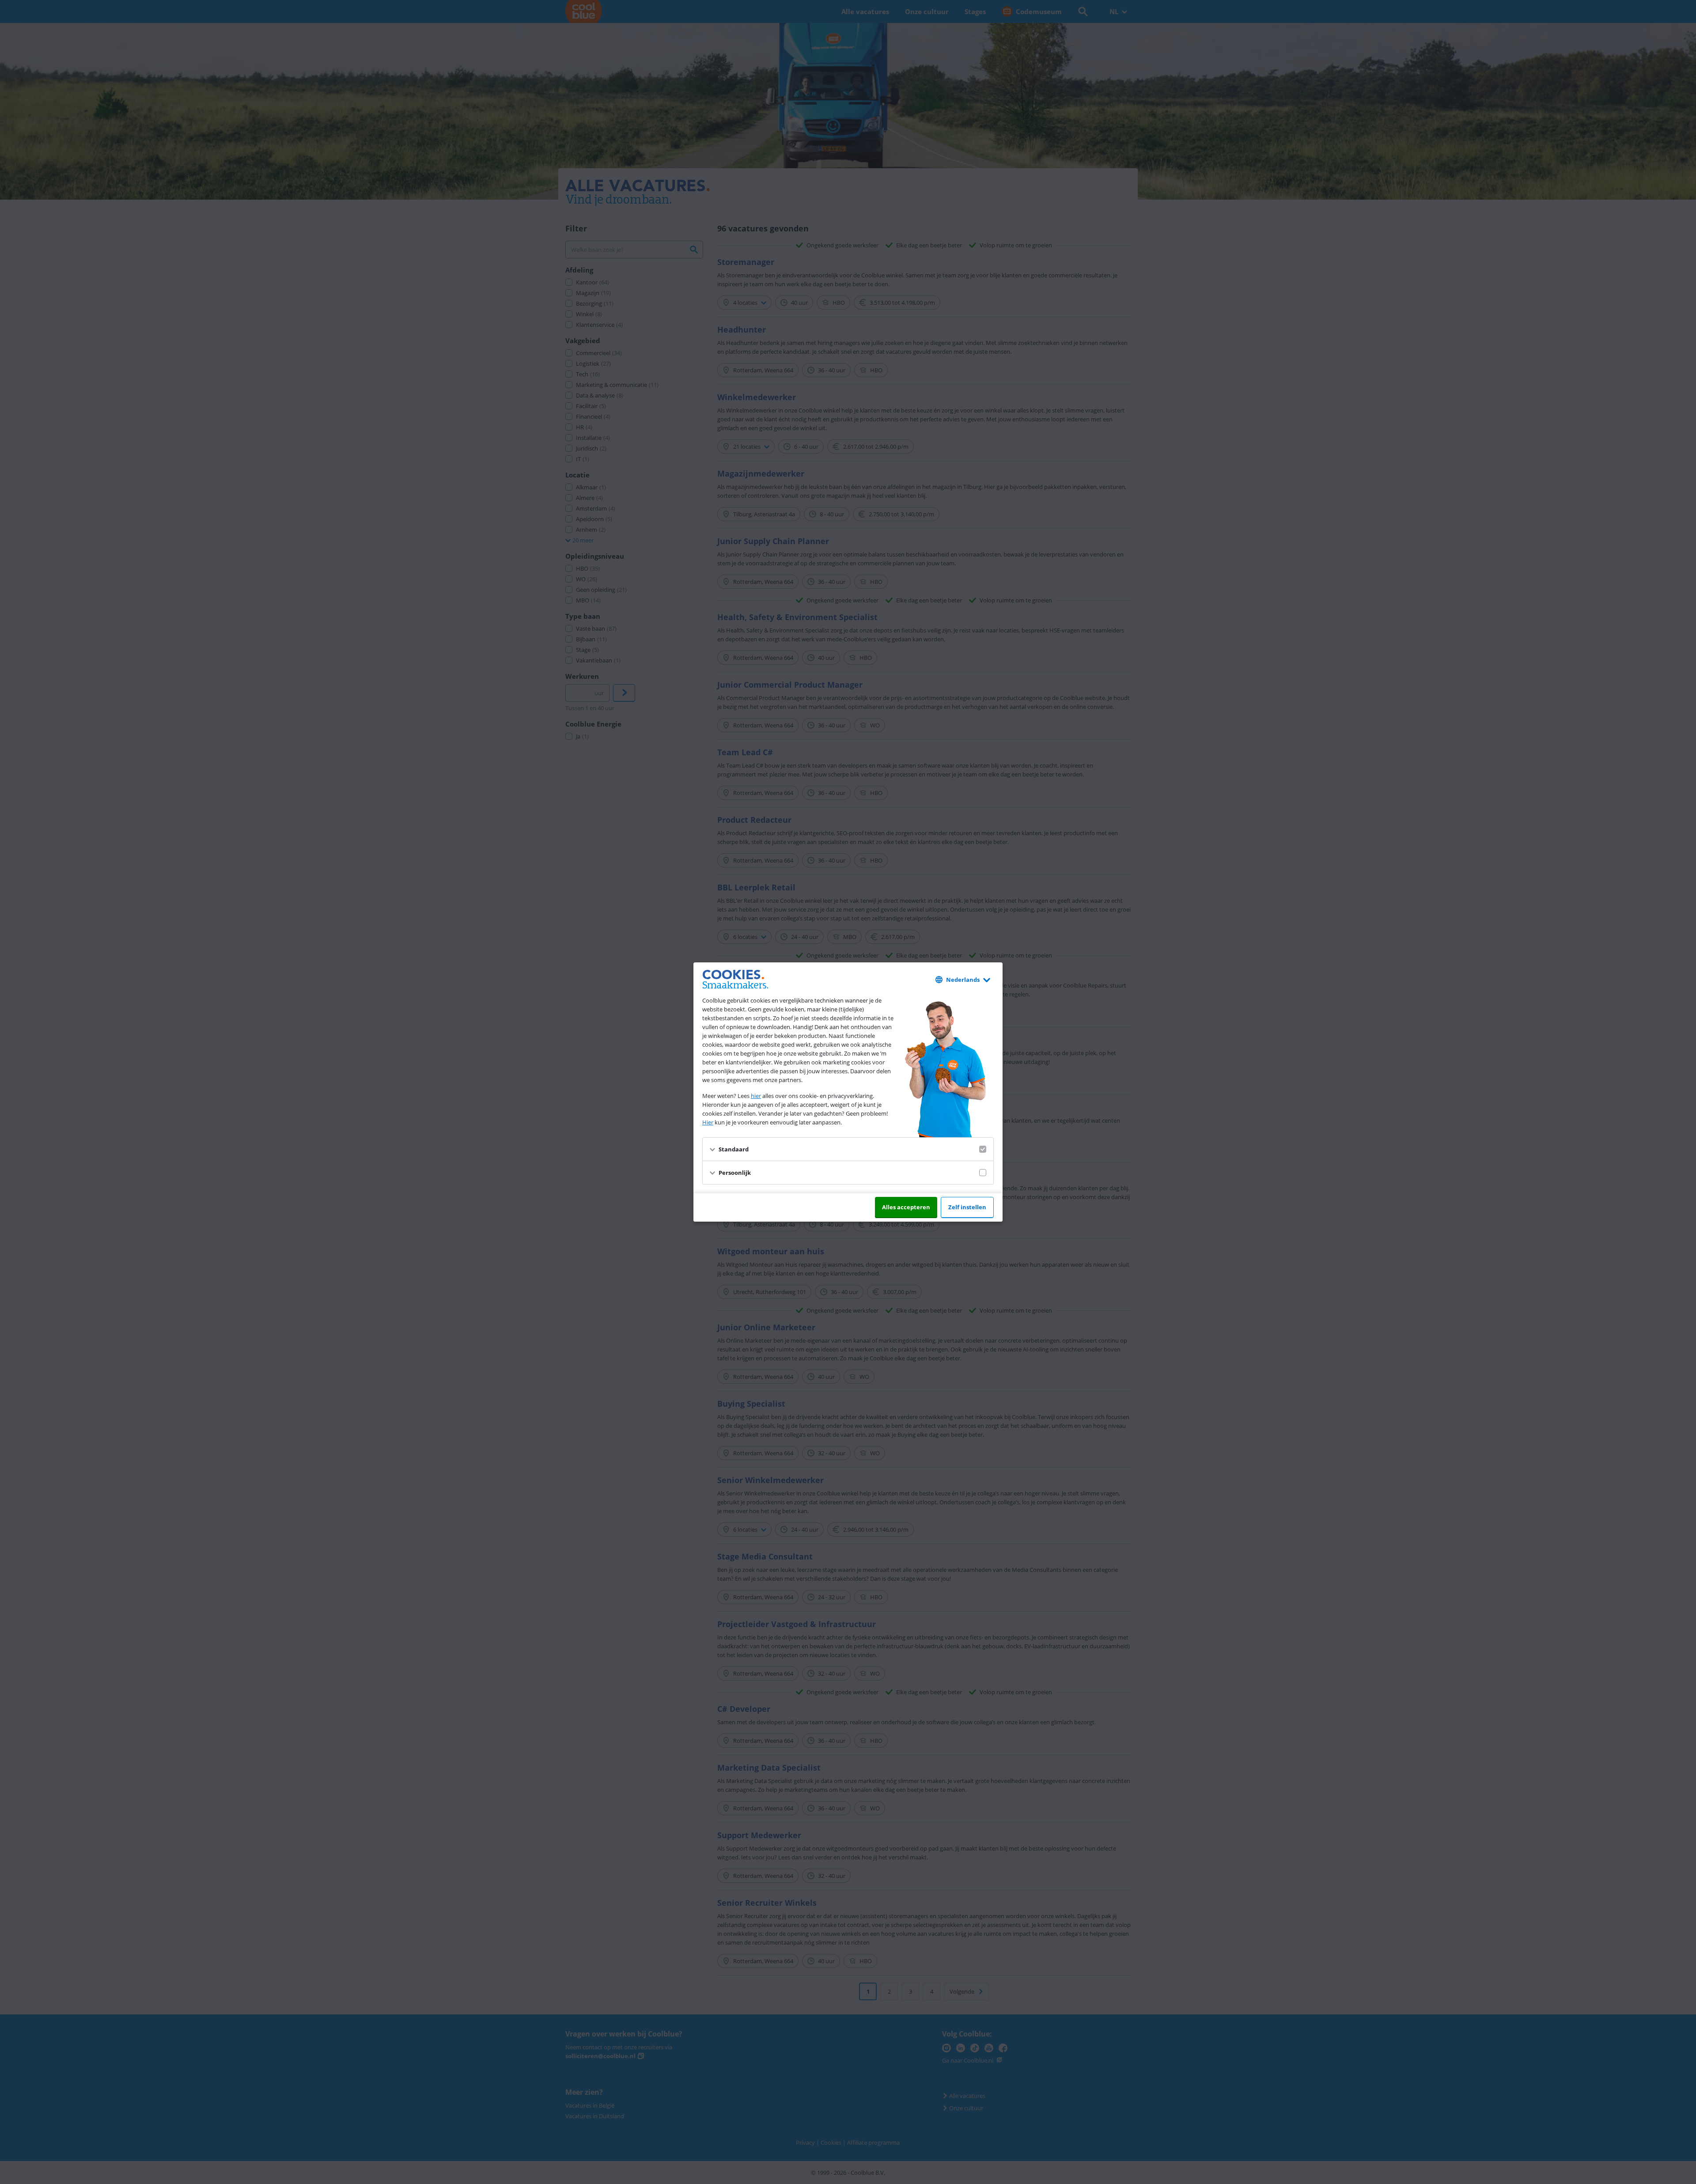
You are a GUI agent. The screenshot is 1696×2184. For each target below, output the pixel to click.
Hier (708, 1122)
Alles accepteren (906, 1207)
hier (756, 1096)
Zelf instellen (967, 1207)
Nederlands (963, 980)
